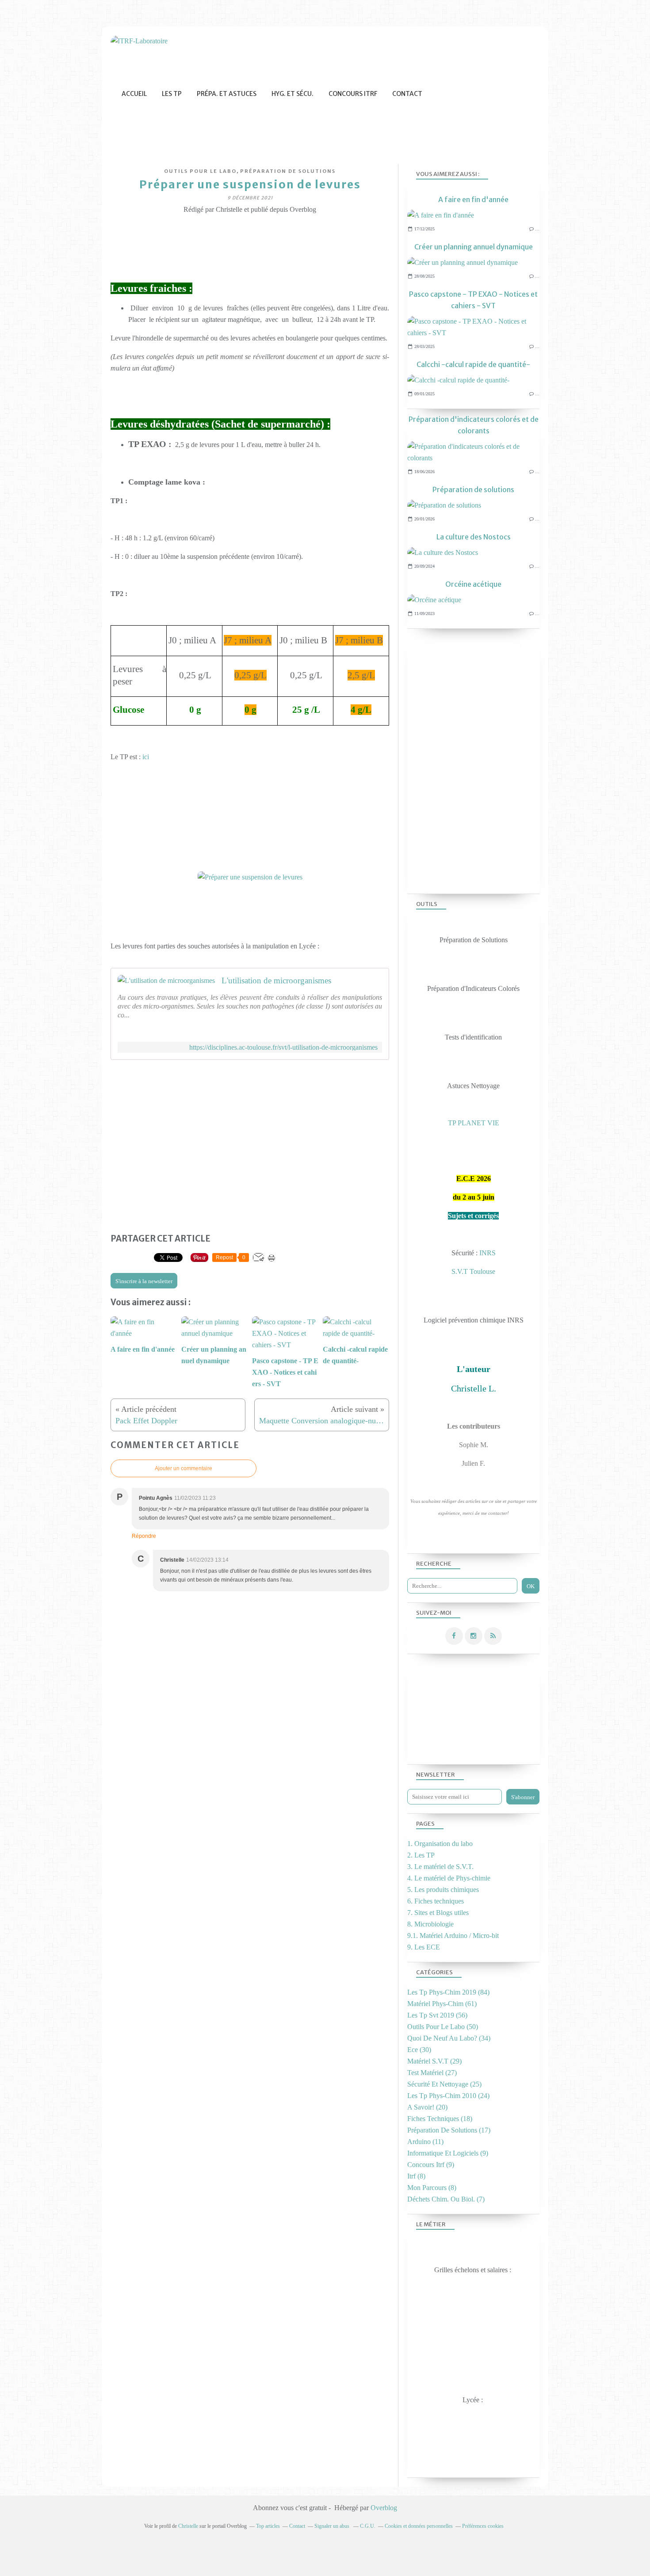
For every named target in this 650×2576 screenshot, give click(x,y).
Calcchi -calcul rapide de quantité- (473, 364)
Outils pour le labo (200, 171)
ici (146, 757)
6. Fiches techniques (436, 1901)
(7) (446, 2199)
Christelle (188, 2526)
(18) (440, 2119)
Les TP (172, 94)
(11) (425, 2142)
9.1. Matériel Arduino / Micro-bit (453, 1936)
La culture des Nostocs (474, 537)
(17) (449, 2130)
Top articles (268, 2526)
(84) (448, 1992)
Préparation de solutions (288, 171)
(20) (427, 2107)
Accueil (134, 94)
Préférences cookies (483, 2526)
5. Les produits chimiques (443, 1890)
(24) (448, 2096)
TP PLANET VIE (474, 1123)
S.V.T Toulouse (473, 1271)
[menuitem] (134, 94)
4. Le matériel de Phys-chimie (449, 1878)
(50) (443, 2027)
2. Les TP (421, 1855)
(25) (444, 2084)
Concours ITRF (353, 94)
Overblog (384, 2508)
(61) (442, 2004)
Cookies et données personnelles (419, 2526)
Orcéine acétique (473, 584)
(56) (437, 2015)
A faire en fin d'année (473, 199)
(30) (419, 2050)
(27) (432, 2073)
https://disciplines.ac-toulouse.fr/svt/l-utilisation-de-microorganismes (283, 1047)
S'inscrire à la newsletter (144, 1281)
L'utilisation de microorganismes (276, 980)
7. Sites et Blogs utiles (438, 1913)
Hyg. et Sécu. (292, 94)
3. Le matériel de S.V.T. (440, 1867)
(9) (448, 2153)
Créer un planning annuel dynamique (474, 247)
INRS (487, 1253)
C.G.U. (368, 2526)
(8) (416, 2176)
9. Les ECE (424, 1947)
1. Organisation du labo (440, 1844)
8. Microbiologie (430, 1924)
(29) (434, 2061)
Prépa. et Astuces (227, 94)
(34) (449, 2038)
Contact (407, 94)
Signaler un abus (333, 2526)
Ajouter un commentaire (184, 1468)
